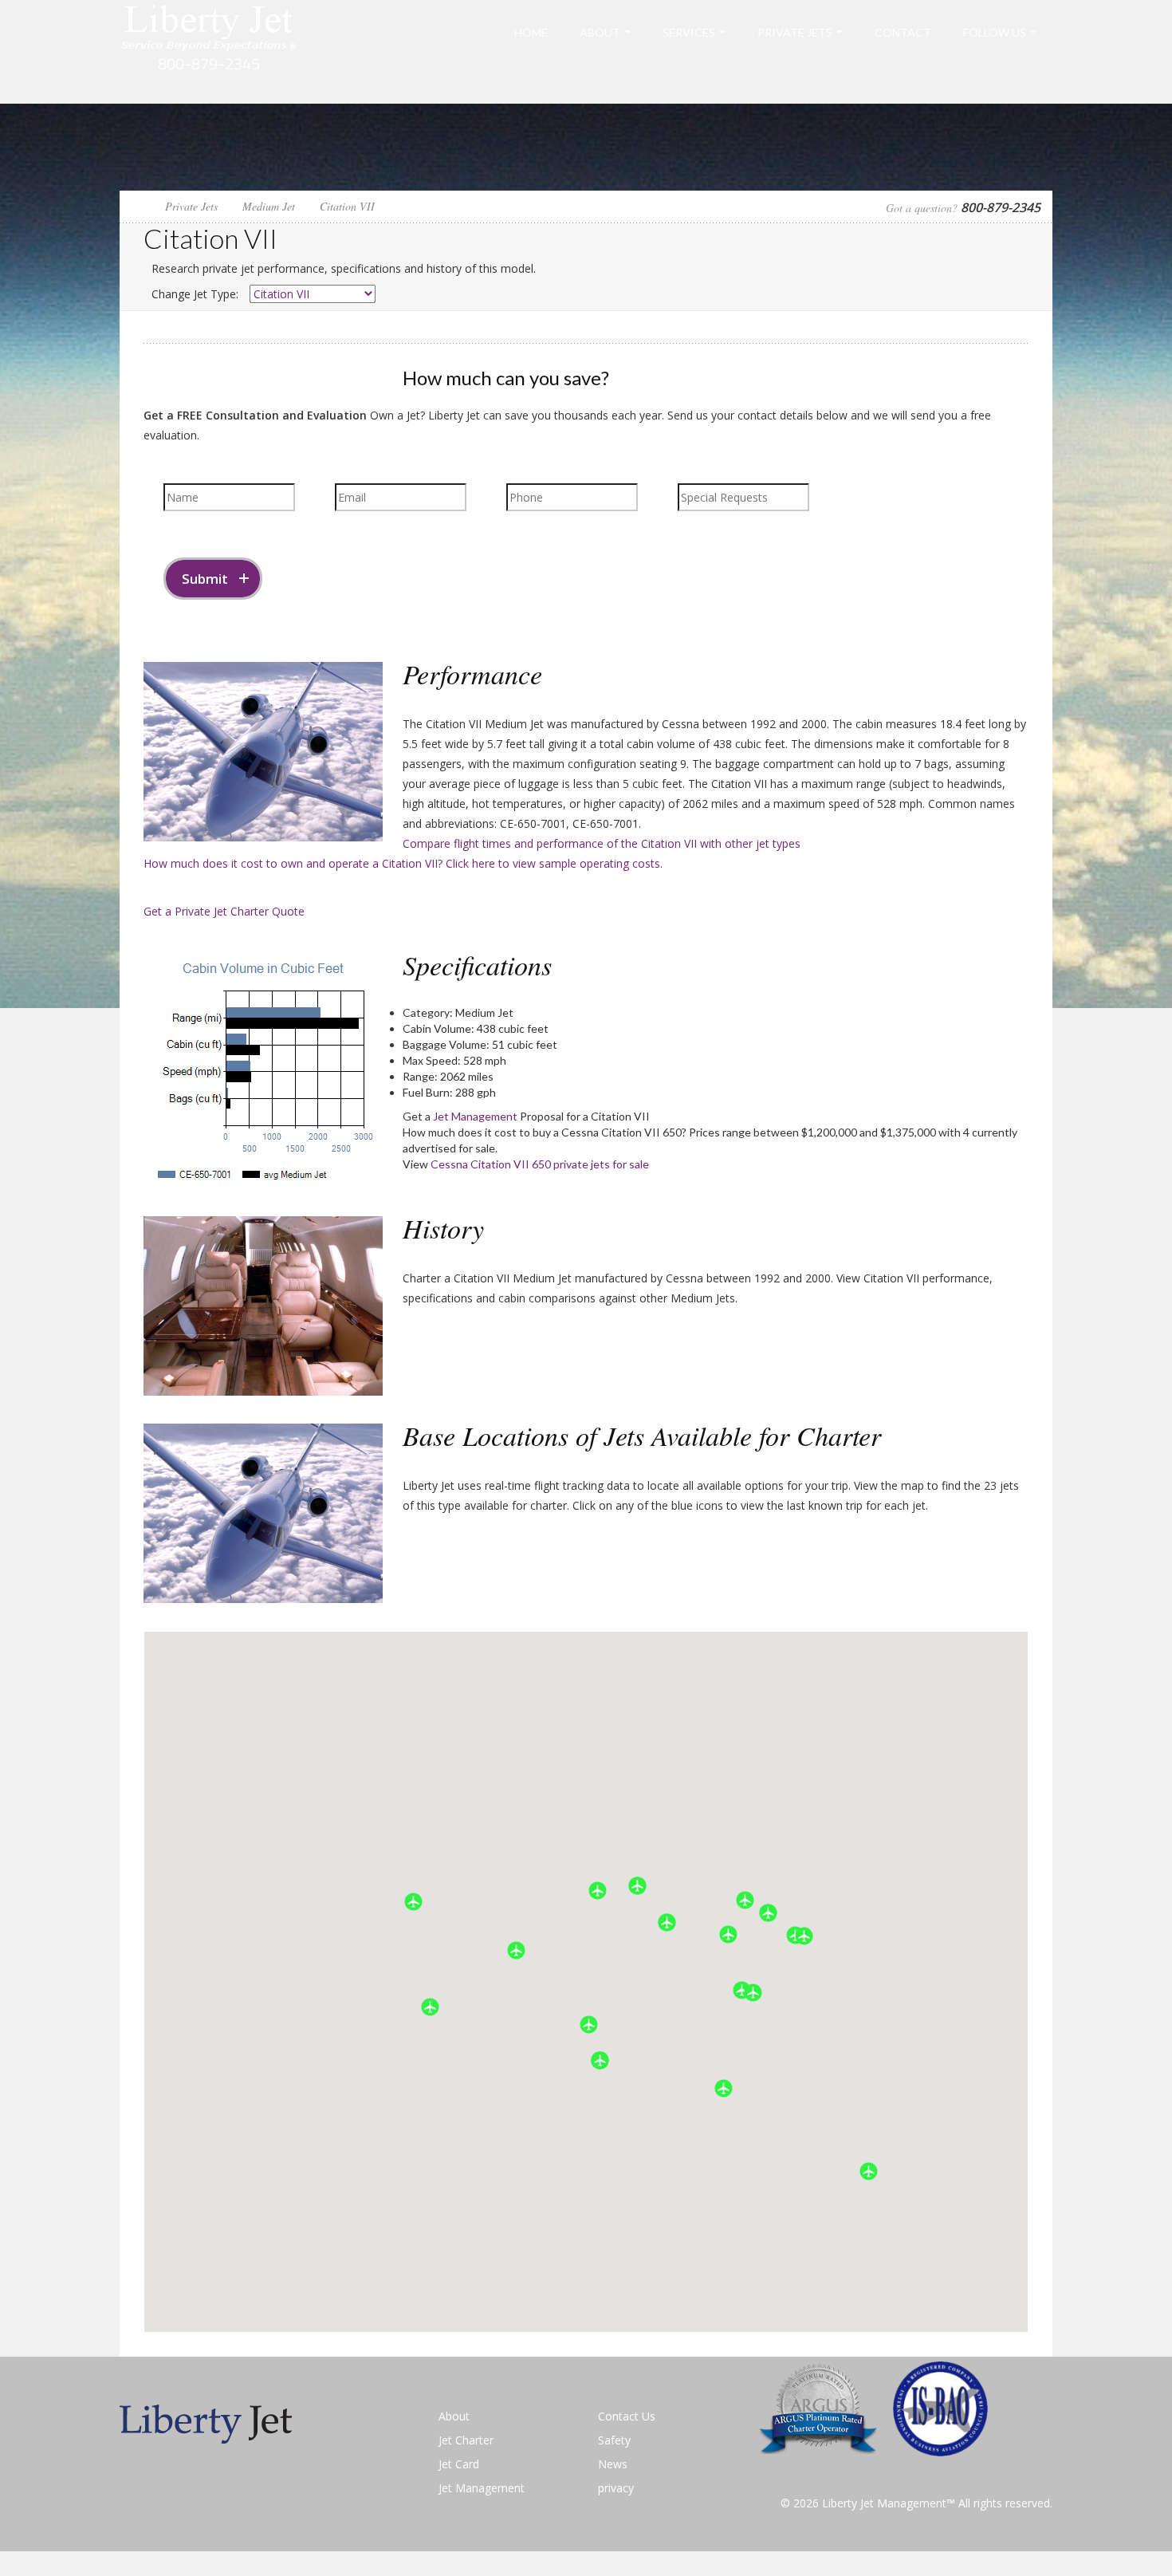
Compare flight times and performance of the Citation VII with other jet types (602, 843)
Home (531, 32)
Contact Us (627, 2416)
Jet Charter (466, 2440)
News (613, 2464)
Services (689, 32)
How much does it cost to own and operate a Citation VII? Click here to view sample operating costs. (403, 863)
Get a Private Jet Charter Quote (224, 911)
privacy (616, 2488)
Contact (903, 32)
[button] (430, 2007)
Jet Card (459, 2464)
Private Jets (795, 32)
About (600, 32)
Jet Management (475, 1116)
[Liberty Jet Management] (209, 51)
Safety (614, 2440)
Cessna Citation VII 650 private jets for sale (540, 1164)
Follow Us (995, 32)
